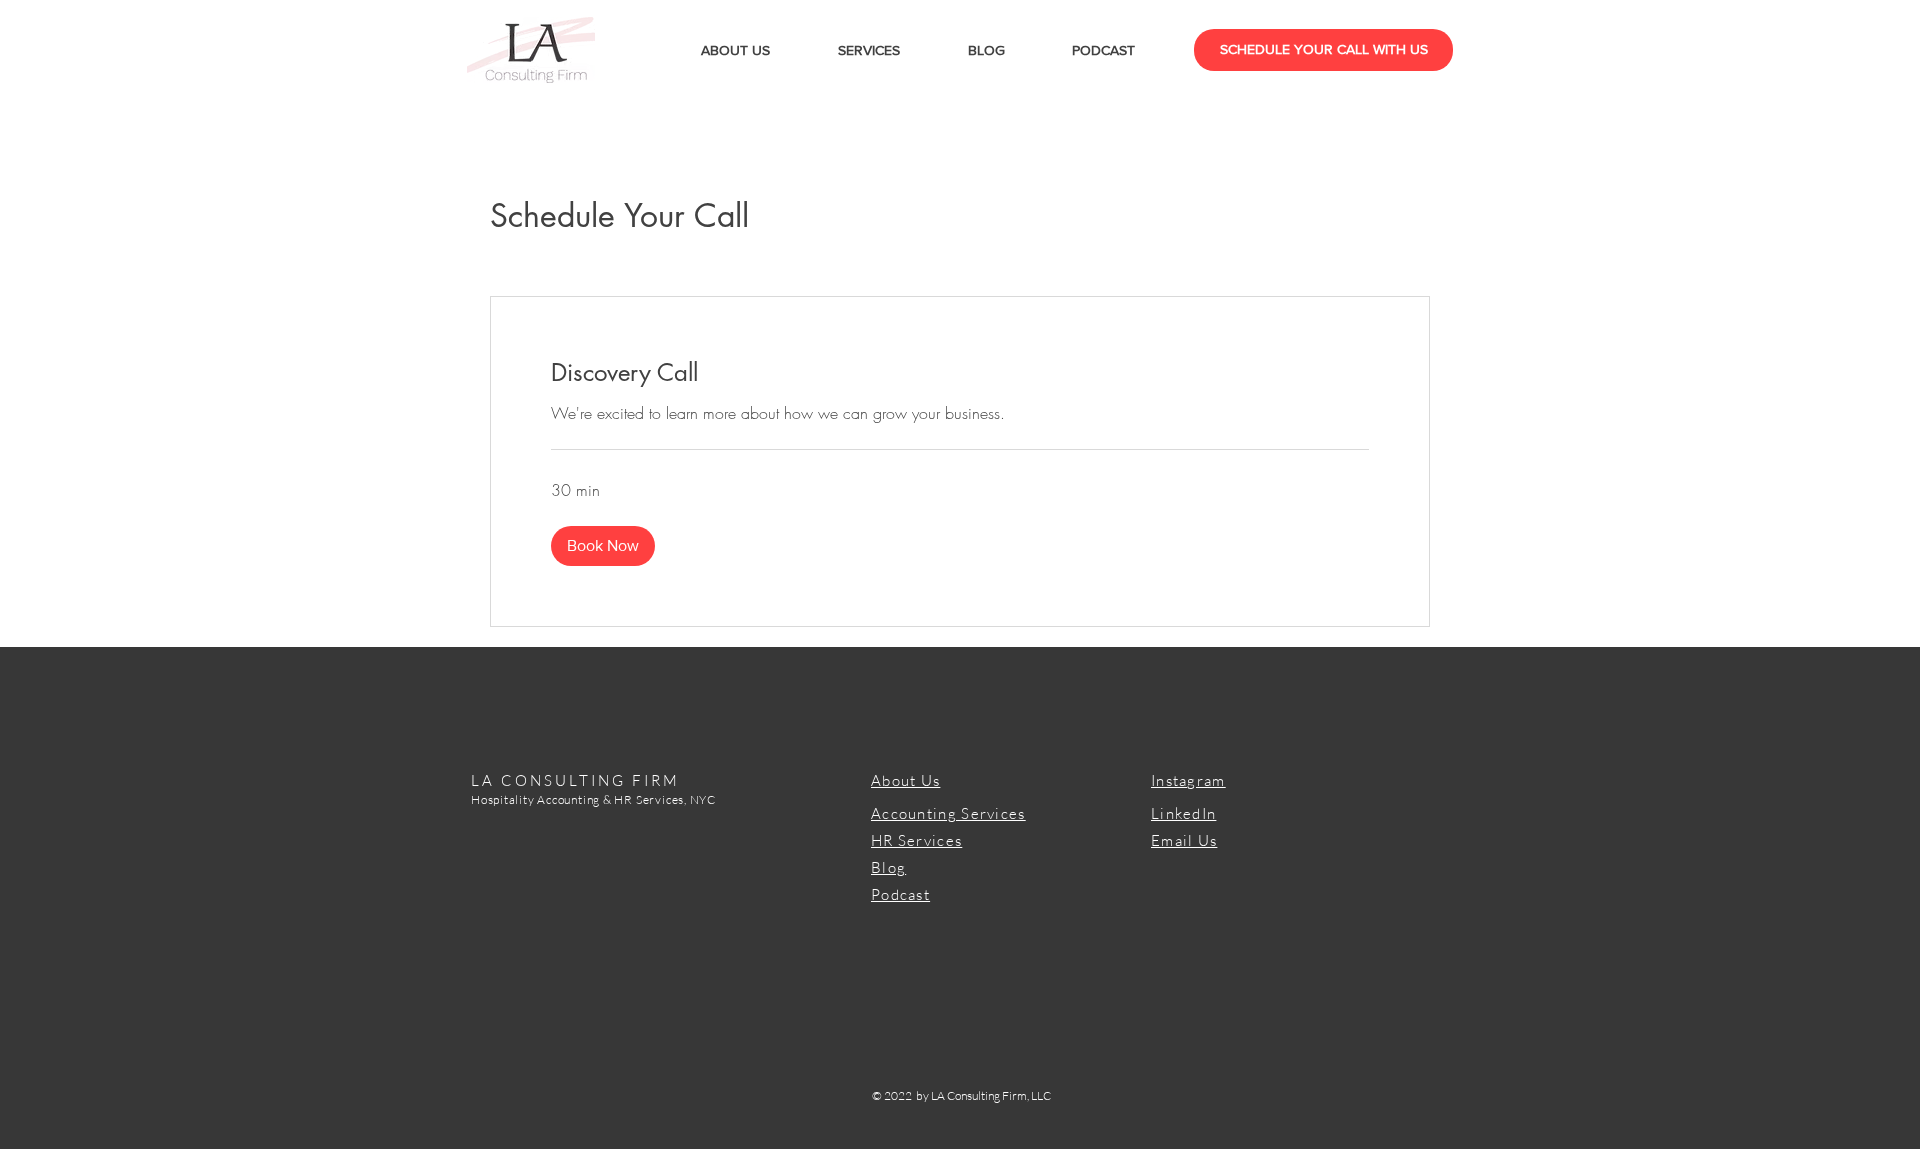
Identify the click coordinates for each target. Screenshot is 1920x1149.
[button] (603, 546)
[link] (960, 373)
